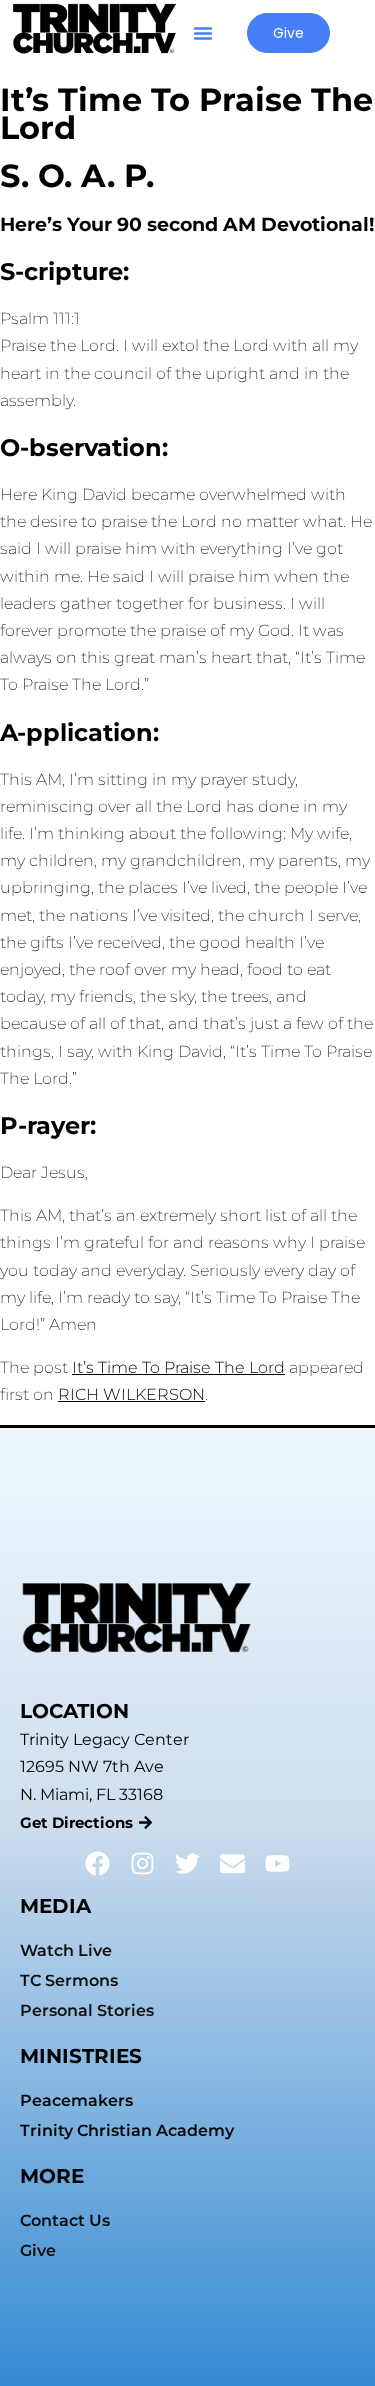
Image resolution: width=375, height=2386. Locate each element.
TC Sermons (69, 1980)
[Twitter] (187, 1863)
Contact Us (65, 2220)
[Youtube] (277, 1863)
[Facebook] (97, 1863)
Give (38, 2250)
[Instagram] (142, 1863)
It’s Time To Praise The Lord (178, 1367)
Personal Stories (87, 2010)
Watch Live (66, 1950)
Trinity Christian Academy (127, 2130)
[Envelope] (232, 1863)
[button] (203, 33)
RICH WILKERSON (131, 1394)
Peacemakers (76, 2100)
